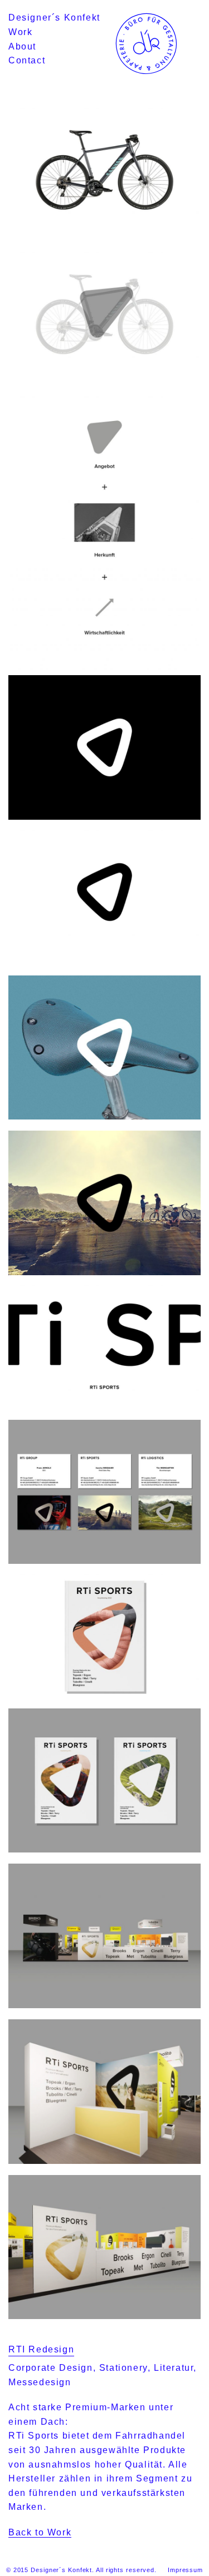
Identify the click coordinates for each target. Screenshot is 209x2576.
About (22, 46)
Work (20, 32)
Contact (27, 60)
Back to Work (40, 2532)
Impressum (185, 2570)
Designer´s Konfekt (54, 18)
